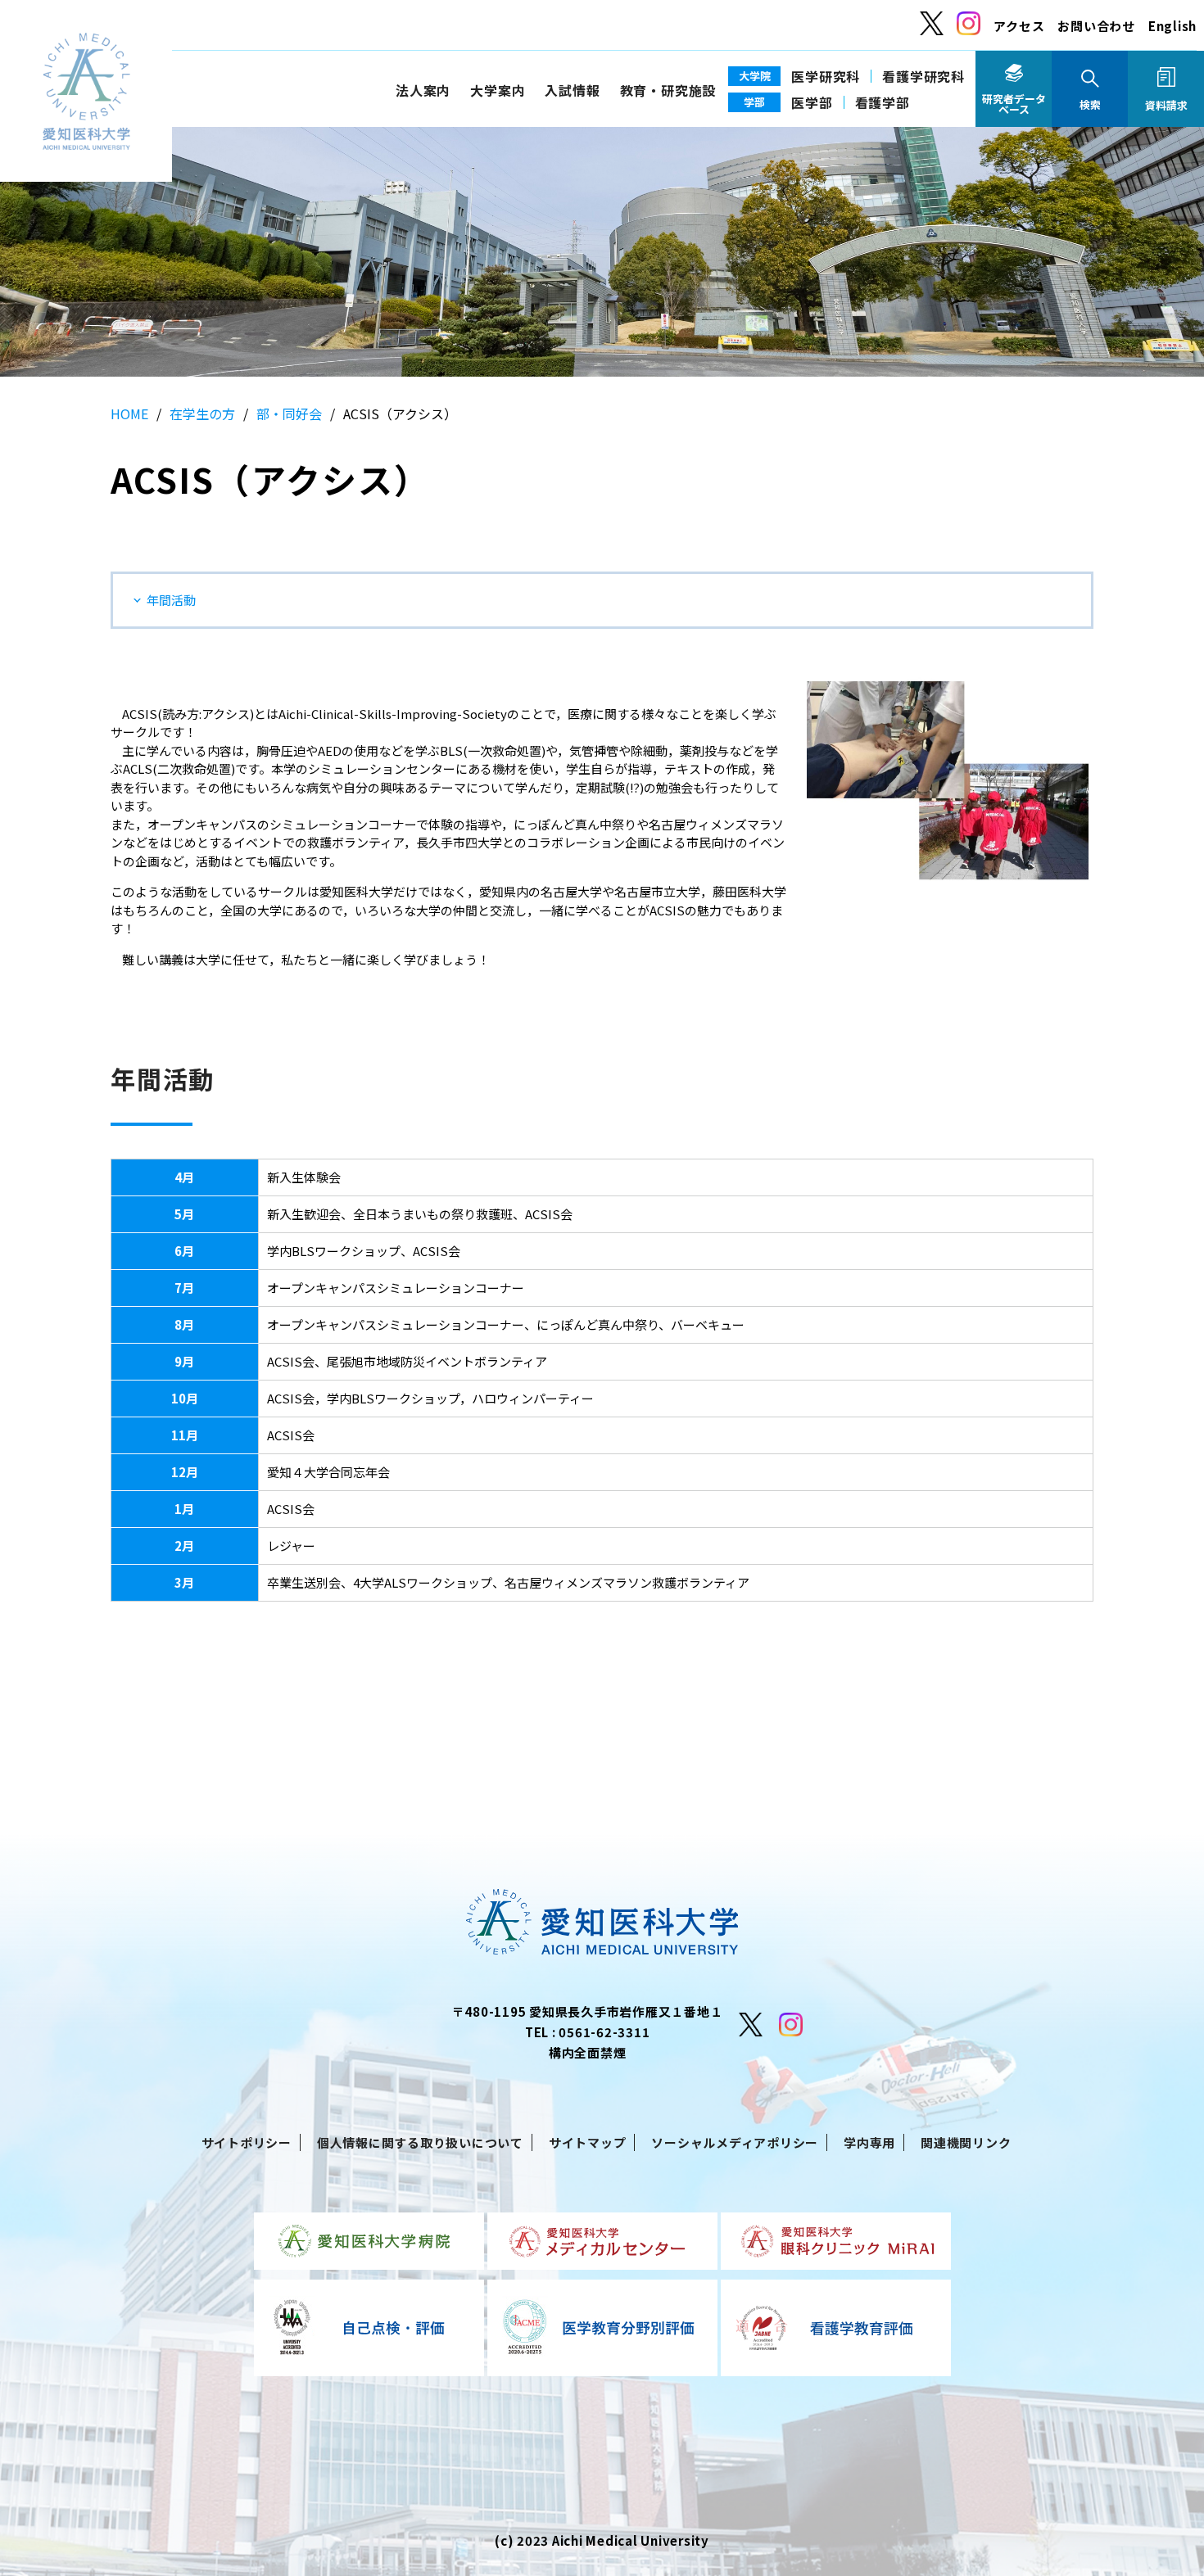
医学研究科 (826, 76)
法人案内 (423, 90)
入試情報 (572, 90)
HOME (129, 414)
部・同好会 (289, 414)
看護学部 (883, 102)
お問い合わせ (1096, 26)
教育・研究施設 (668, 90)
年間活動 (171, 600)
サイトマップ (588, 2142)
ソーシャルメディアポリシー (735, 2142)
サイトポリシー (247, 2142)
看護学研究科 (923, 76)
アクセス (1019, 26)
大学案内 (498, 90)
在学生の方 (202, 414)
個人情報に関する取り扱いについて (420, 2142)
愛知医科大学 (86, 91)
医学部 (812, 102)
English (1172, 26)
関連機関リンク (966, 2142)
